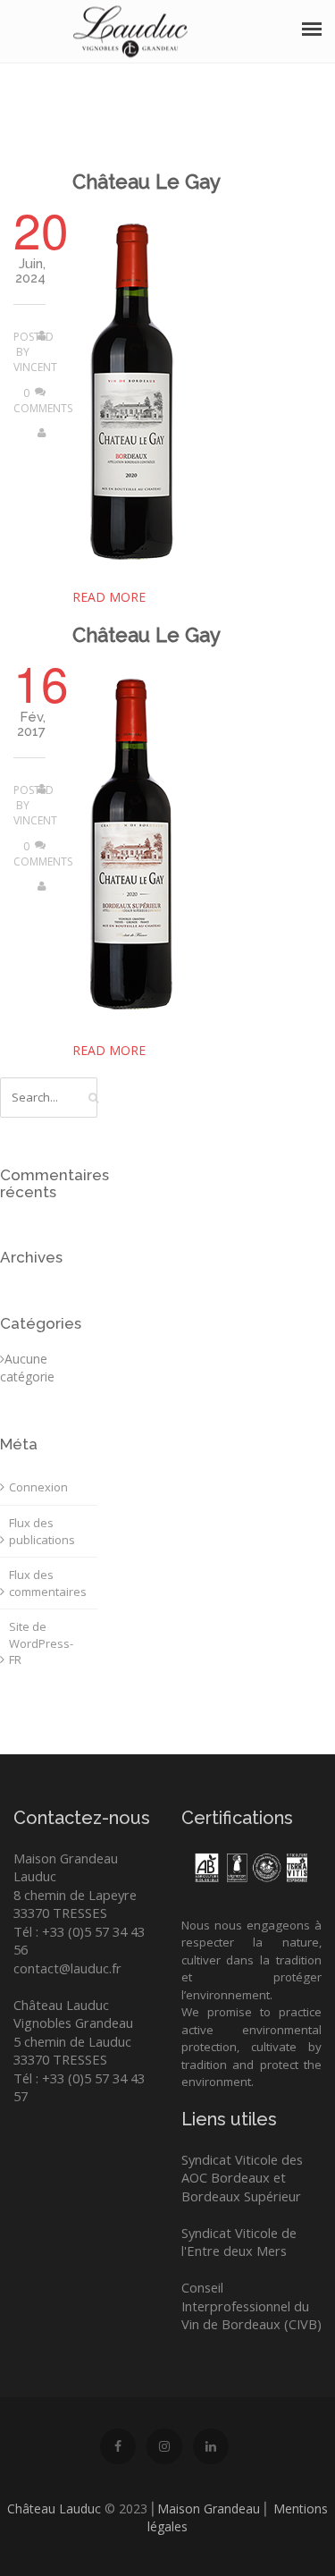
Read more (109, 597)
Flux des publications (42, 1531)
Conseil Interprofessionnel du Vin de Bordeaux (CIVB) (251, 2306)
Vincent (35, 367)
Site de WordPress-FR (41, 1643)
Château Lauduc (54, 2508)
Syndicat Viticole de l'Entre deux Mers (239, 2242)
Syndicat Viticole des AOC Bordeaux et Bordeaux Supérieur (242, 2178)
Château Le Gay (147, 182)
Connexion (38, 1487)
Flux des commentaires (48, 1583)
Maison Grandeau (209, 2508)
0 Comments (43, 401)
